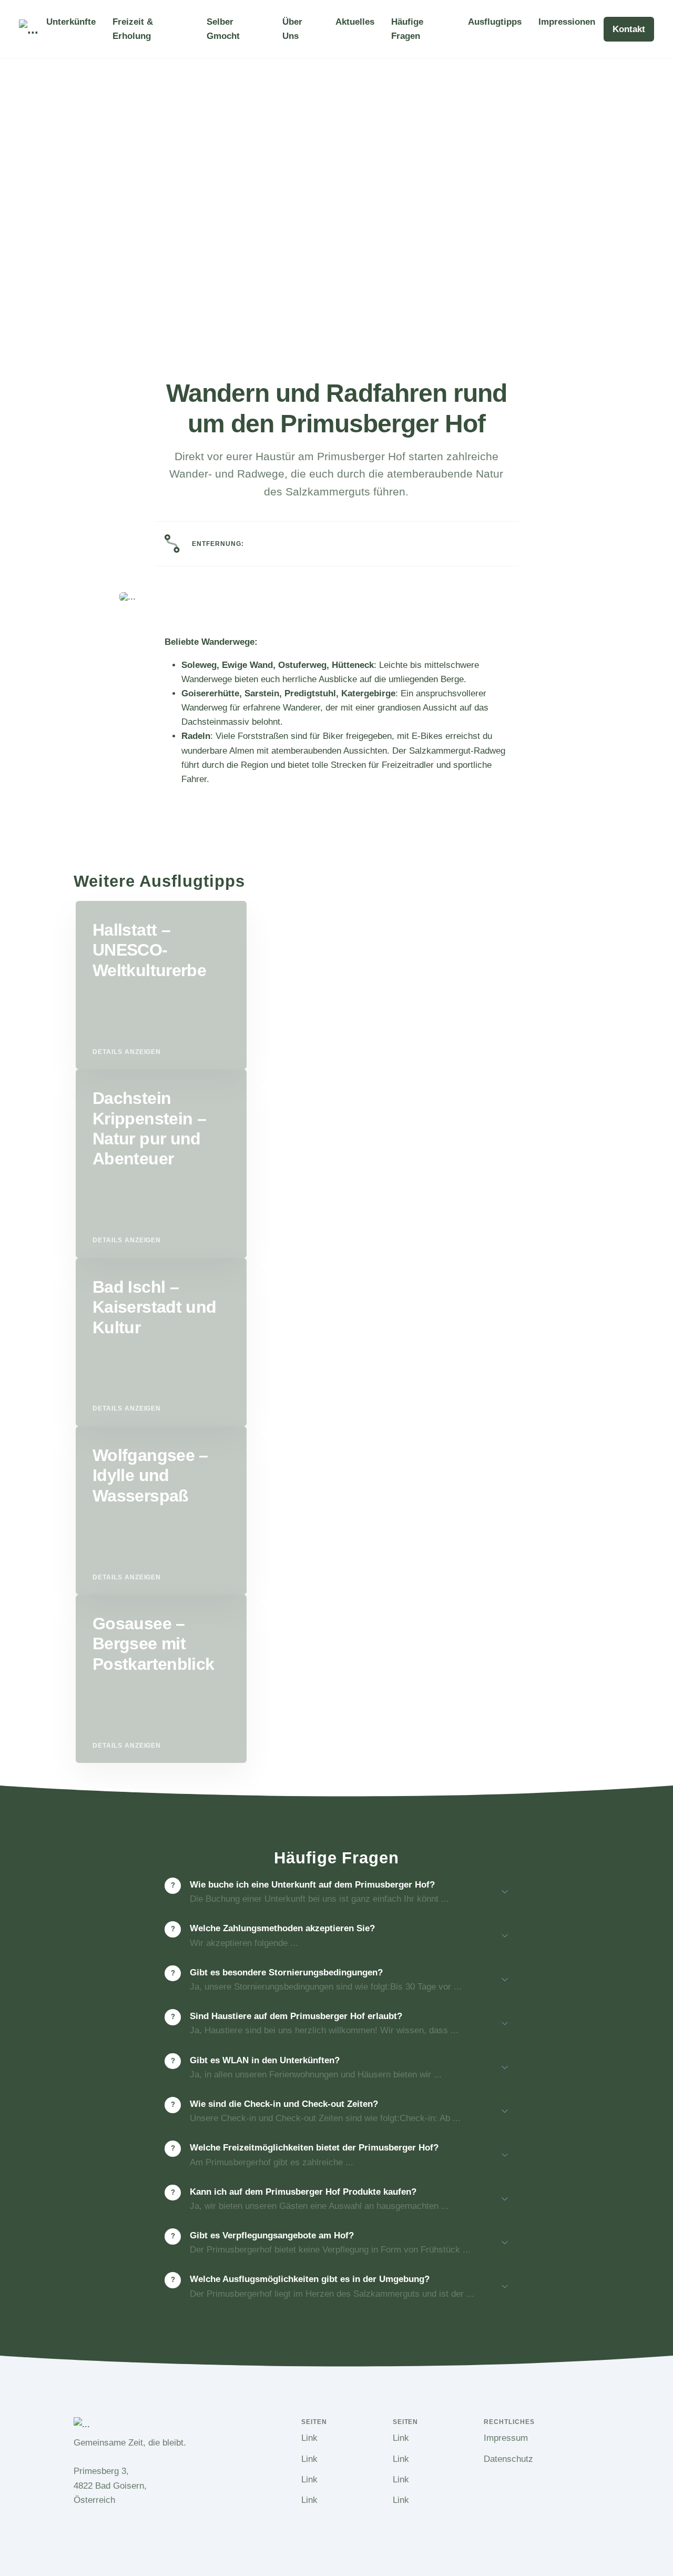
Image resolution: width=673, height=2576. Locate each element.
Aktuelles (355, 22)
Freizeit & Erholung (133, 29)
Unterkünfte (71, 22)
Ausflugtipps (495, 22)
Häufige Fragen (407, 29)
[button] (345, 1896)
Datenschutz (508, 2459)
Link (309, 2438)
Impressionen (567, 22)
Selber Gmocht (223, 29)
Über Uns (292, 29)
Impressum (506, 2438)
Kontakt (629, 29)
